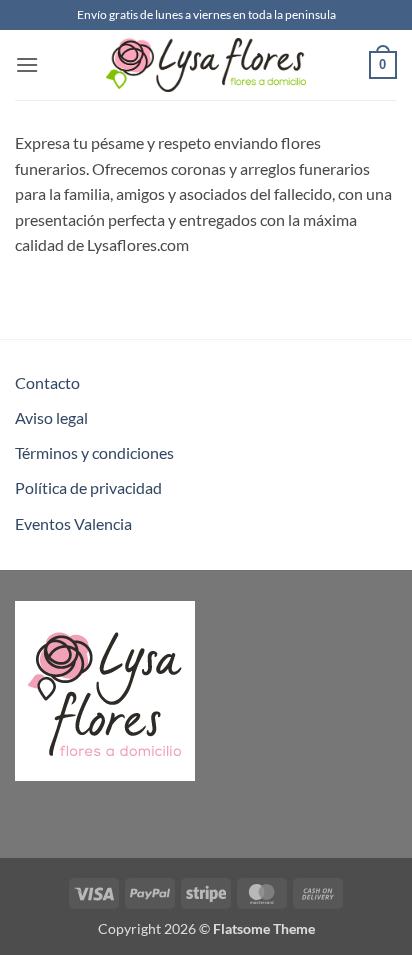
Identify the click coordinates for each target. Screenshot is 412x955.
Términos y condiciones (94, 452)
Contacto (47, 382)
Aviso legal (51, 417)
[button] (27, 64)
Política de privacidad (88, 487)
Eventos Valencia (73, 523)
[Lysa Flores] (206, 65)
